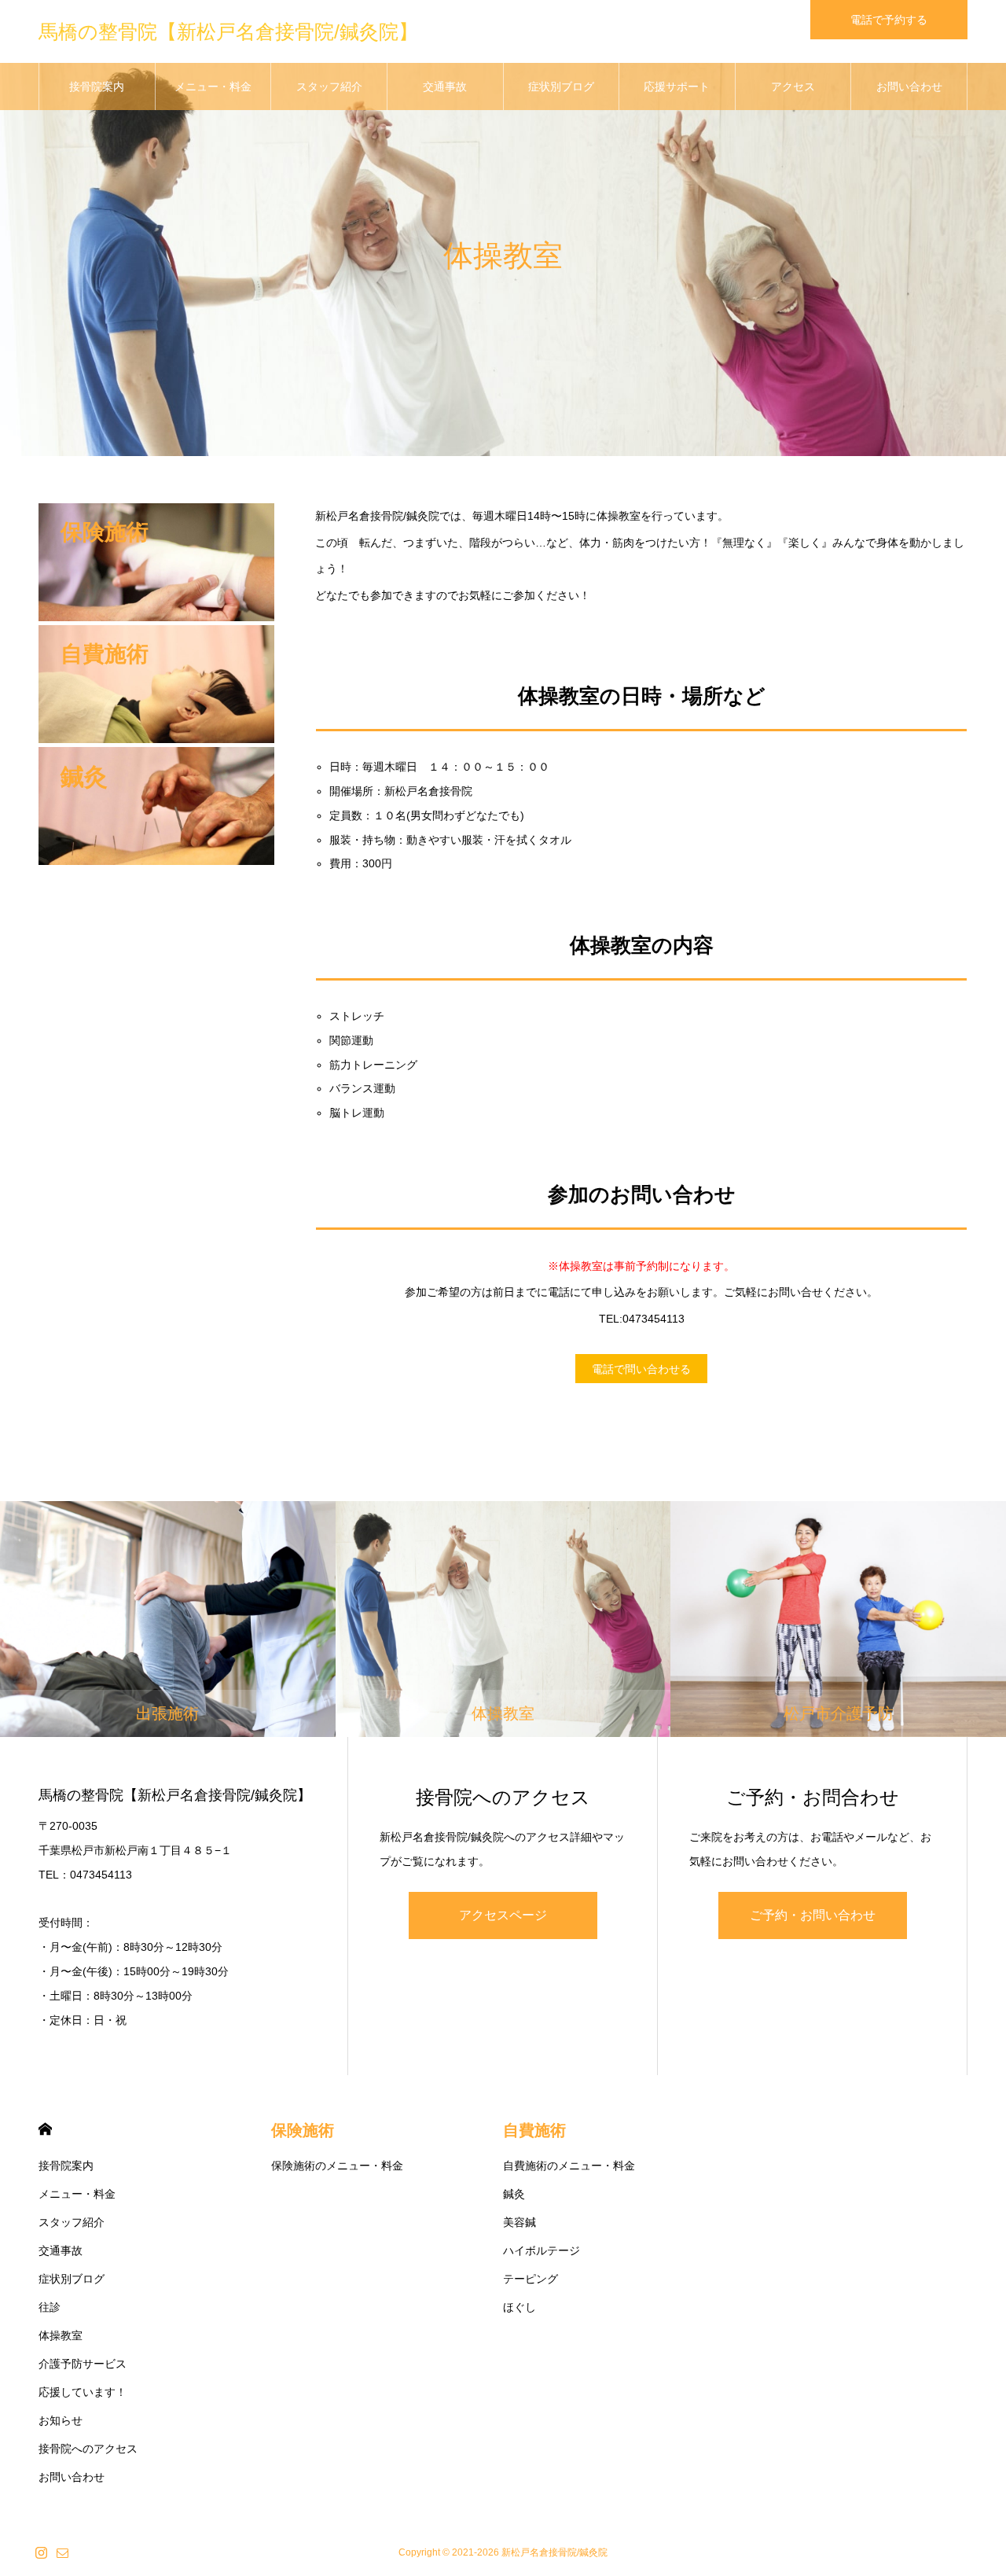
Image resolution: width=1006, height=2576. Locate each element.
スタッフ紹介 (329, 86)
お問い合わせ (909, 86)
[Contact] (62, 2552)
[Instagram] (41, 2552)
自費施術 (534, 2130)
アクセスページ (503, 1915)
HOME (45, 2129)
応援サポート (677, 86)
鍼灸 (514, 2194)
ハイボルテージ (542, 2250)
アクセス (793, 86)
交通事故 (445, 86)
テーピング (531, 2279)
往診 (50, 2307)
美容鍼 (520, 2222)
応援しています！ (83, 2392)
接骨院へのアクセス (88, 2449)
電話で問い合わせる (641, 1369)
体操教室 (61, 2335)
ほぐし (520, 2307)
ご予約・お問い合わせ (813, 1915)
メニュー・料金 (213, 86)
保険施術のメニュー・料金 (337, 2166)
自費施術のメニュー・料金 (569, 2166)
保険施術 (303, 2130)
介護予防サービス (83, 2364)
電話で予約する (889, 20)
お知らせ (61, 2420)
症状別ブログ (561, 86)
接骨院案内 (97, 86)
